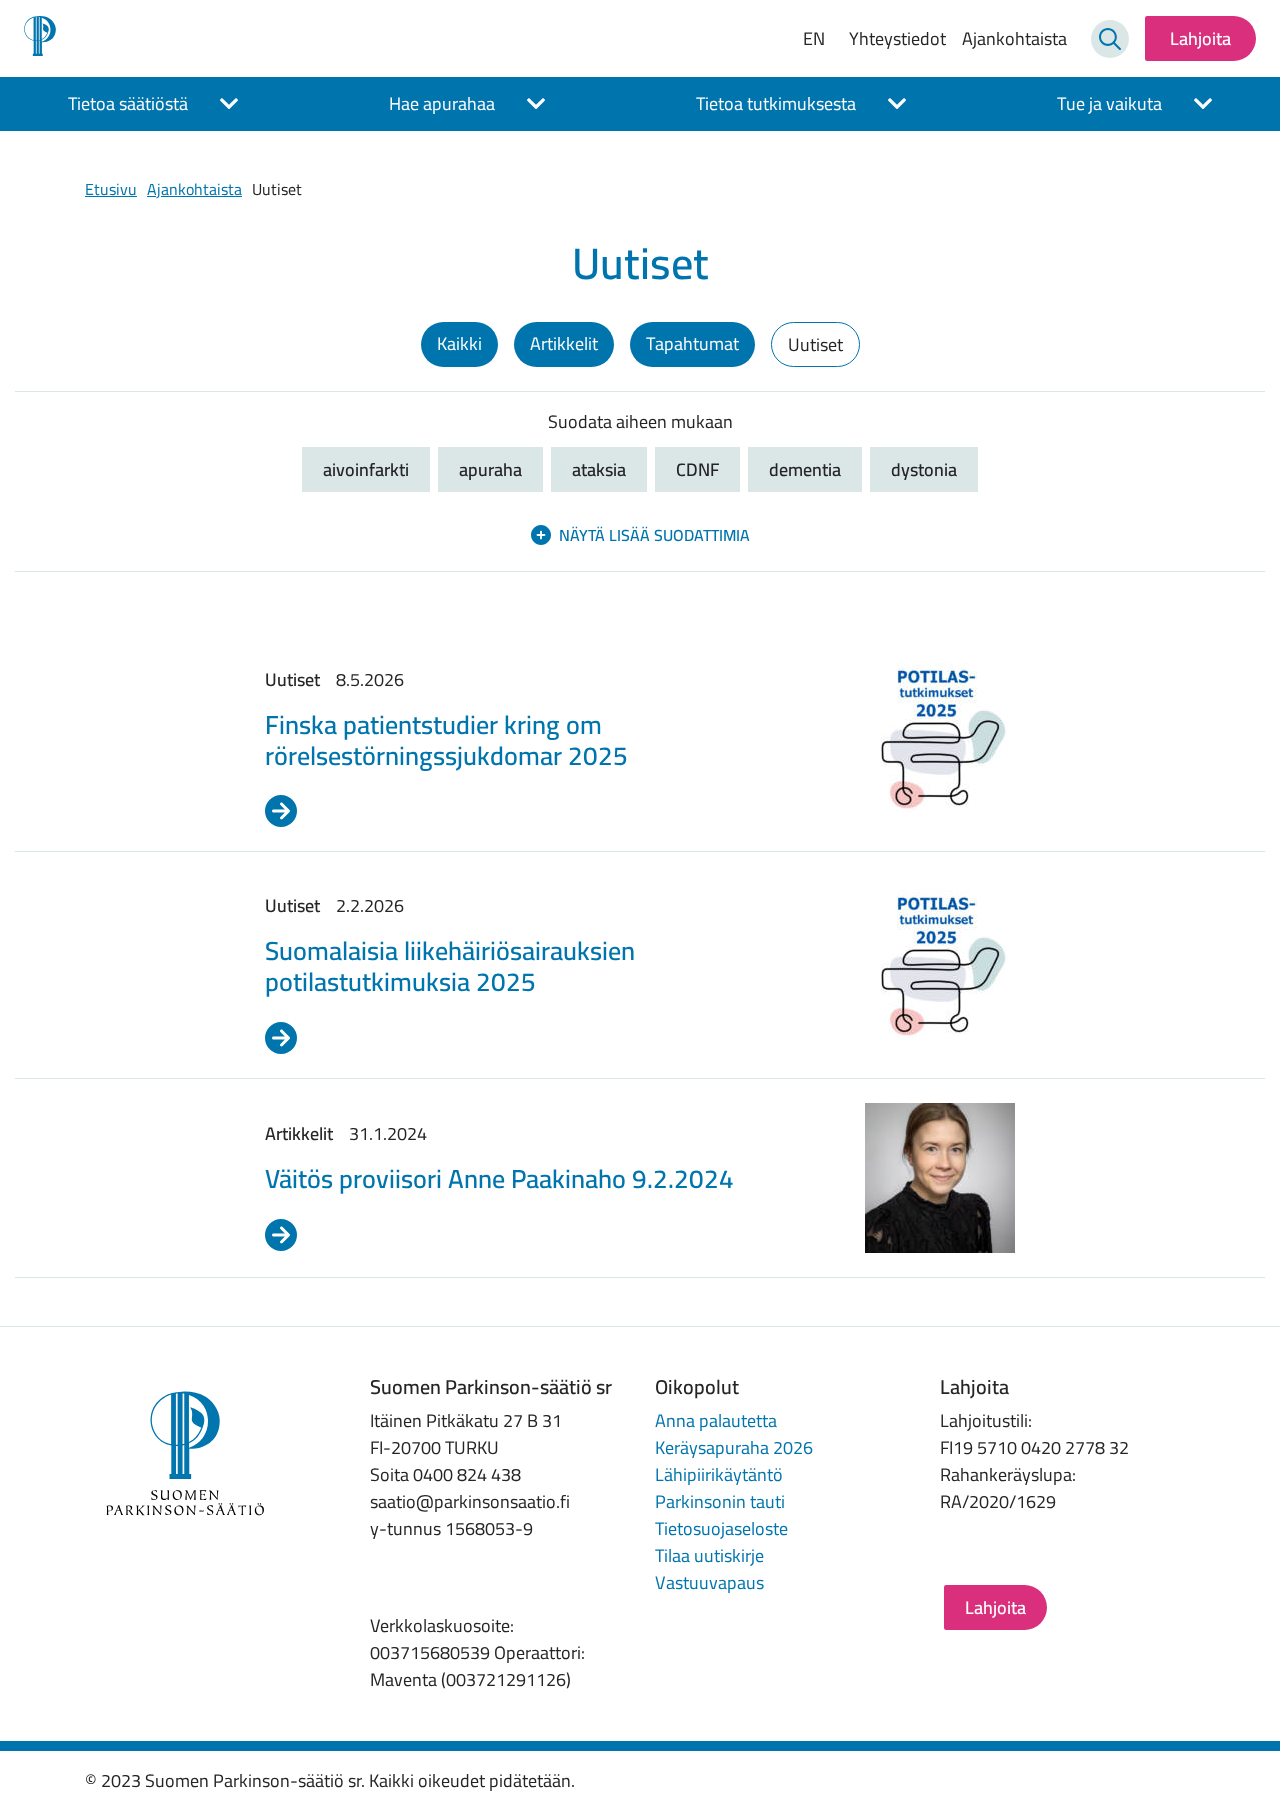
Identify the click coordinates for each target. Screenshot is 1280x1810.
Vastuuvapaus (709, 1582)
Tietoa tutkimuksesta (776, 103)
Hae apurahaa (442, 103)
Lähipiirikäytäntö (719, 1474)
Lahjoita (1200, 38)
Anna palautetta (716, 1420)
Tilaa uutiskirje (709, 1555)
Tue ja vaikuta (1109, 103)
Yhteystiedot (897, 38)
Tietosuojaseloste (721, 1528)
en (814, 39)
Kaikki (459, 343)
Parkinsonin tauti (720, 1501)
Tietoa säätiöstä (128, 103)
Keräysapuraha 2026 (734, 1447)
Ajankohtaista (1014, 38)
